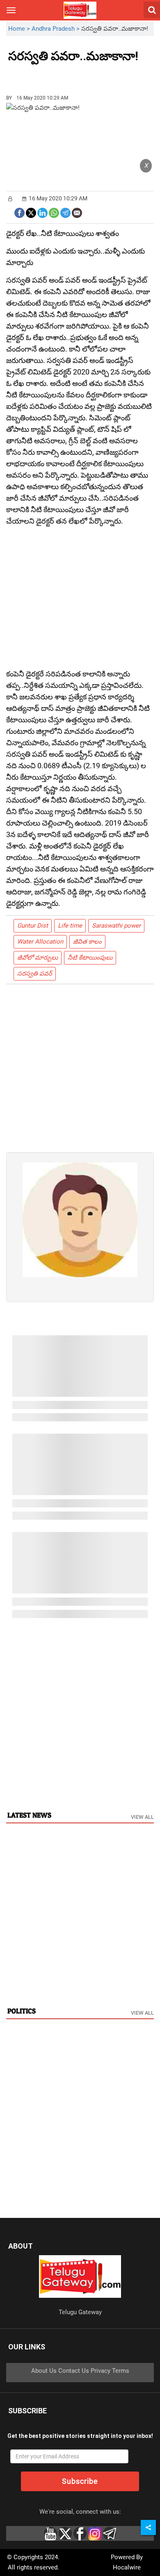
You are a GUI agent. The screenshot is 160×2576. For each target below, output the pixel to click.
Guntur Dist (33, 926)
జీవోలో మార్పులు (38, 958)
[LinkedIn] (42, 212)
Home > (20, 29)
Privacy (101, 2371)
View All (142, 1817)
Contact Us (74, 2371)
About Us (44, 2371)
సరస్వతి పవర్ (35, 974)
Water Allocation (40, 942)
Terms (121, 2371)
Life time (70, 926)
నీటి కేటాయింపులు (90, 958)
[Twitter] (31, 212)
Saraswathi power (116, 926)
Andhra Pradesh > (56, 29)
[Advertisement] (53, 75)
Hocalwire (127, 2567)
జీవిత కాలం (87, 942)
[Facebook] (19, 212)
